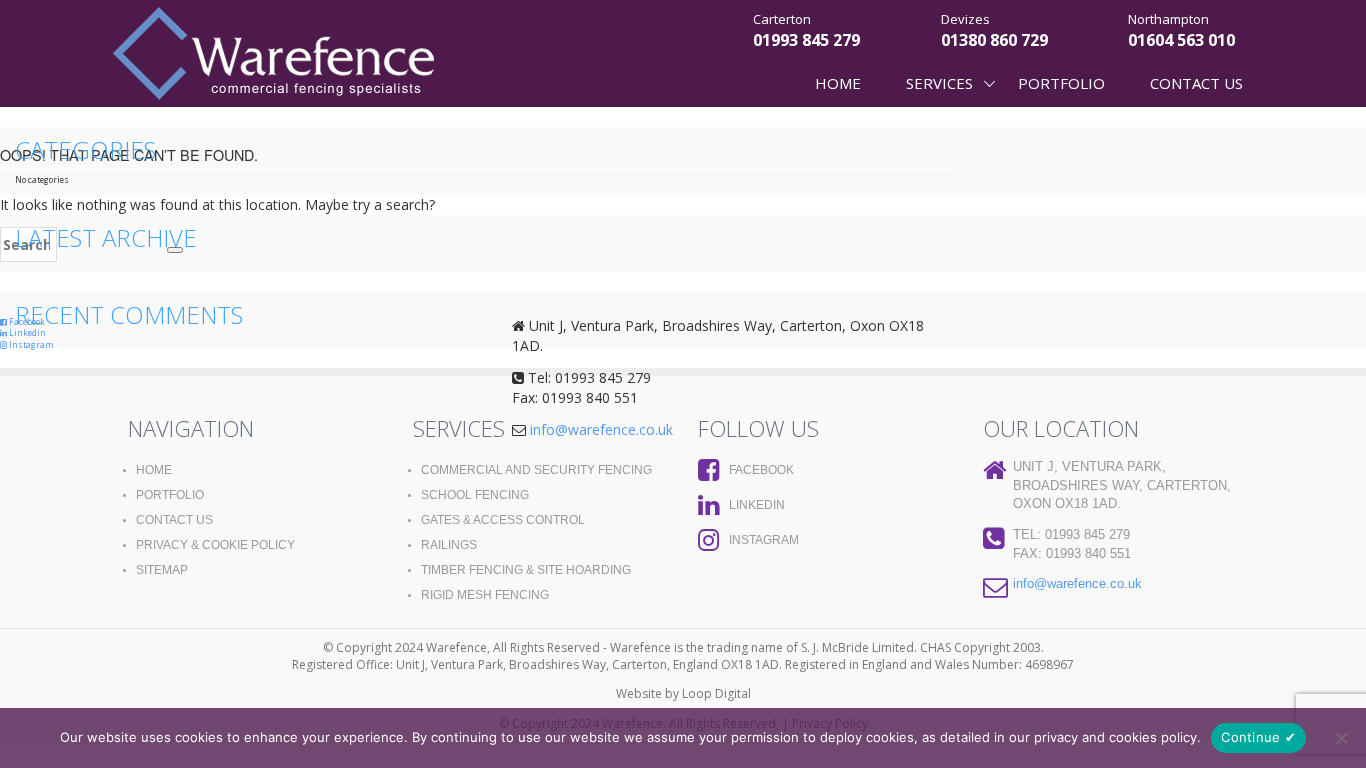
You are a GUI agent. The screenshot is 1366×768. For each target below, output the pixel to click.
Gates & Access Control (503, 520)
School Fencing (475, 495)
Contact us (174, 520)
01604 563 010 (1181, 40)
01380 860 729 (994, 40)
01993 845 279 (806, 40)
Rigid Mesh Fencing (485, 595)
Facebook (761, 470)
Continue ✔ (1258, 737)
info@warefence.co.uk (1077, 583)
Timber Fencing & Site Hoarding (526, 570)
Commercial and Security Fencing (536, 470)
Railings (449, 545)
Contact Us (1196, 83)
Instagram (30, 344)
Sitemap (162, 570)
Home (838, 83)
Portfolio (1061, 83)
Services (939, 83)
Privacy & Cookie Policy (215, 545)
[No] (1341, 738)
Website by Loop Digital (683, 693)
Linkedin (26, 332)
